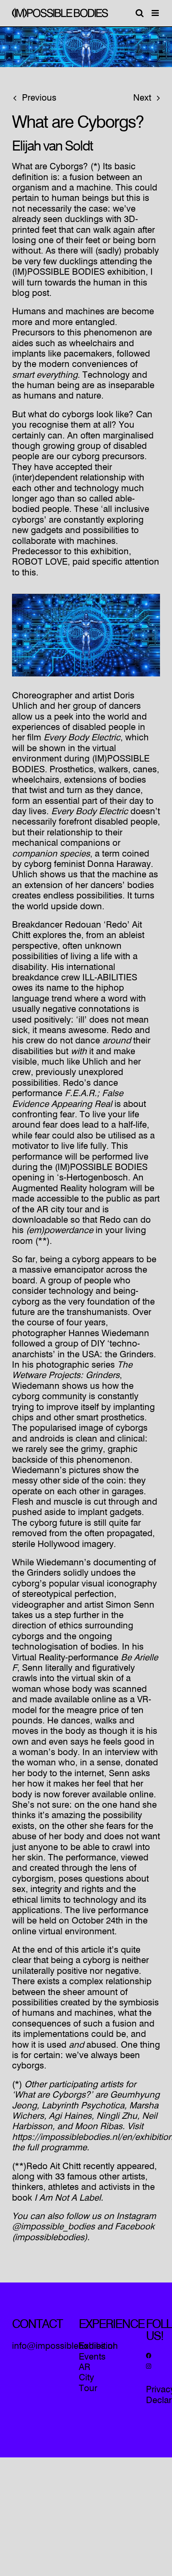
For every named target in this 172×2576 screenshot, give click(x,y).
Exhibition (98, 2346)
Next (142, 98)
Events (92, 2357)
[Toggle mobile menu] (156, 13)
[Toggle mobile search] (140, 13)
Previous (39, 98)
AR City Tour (88, 2378)
